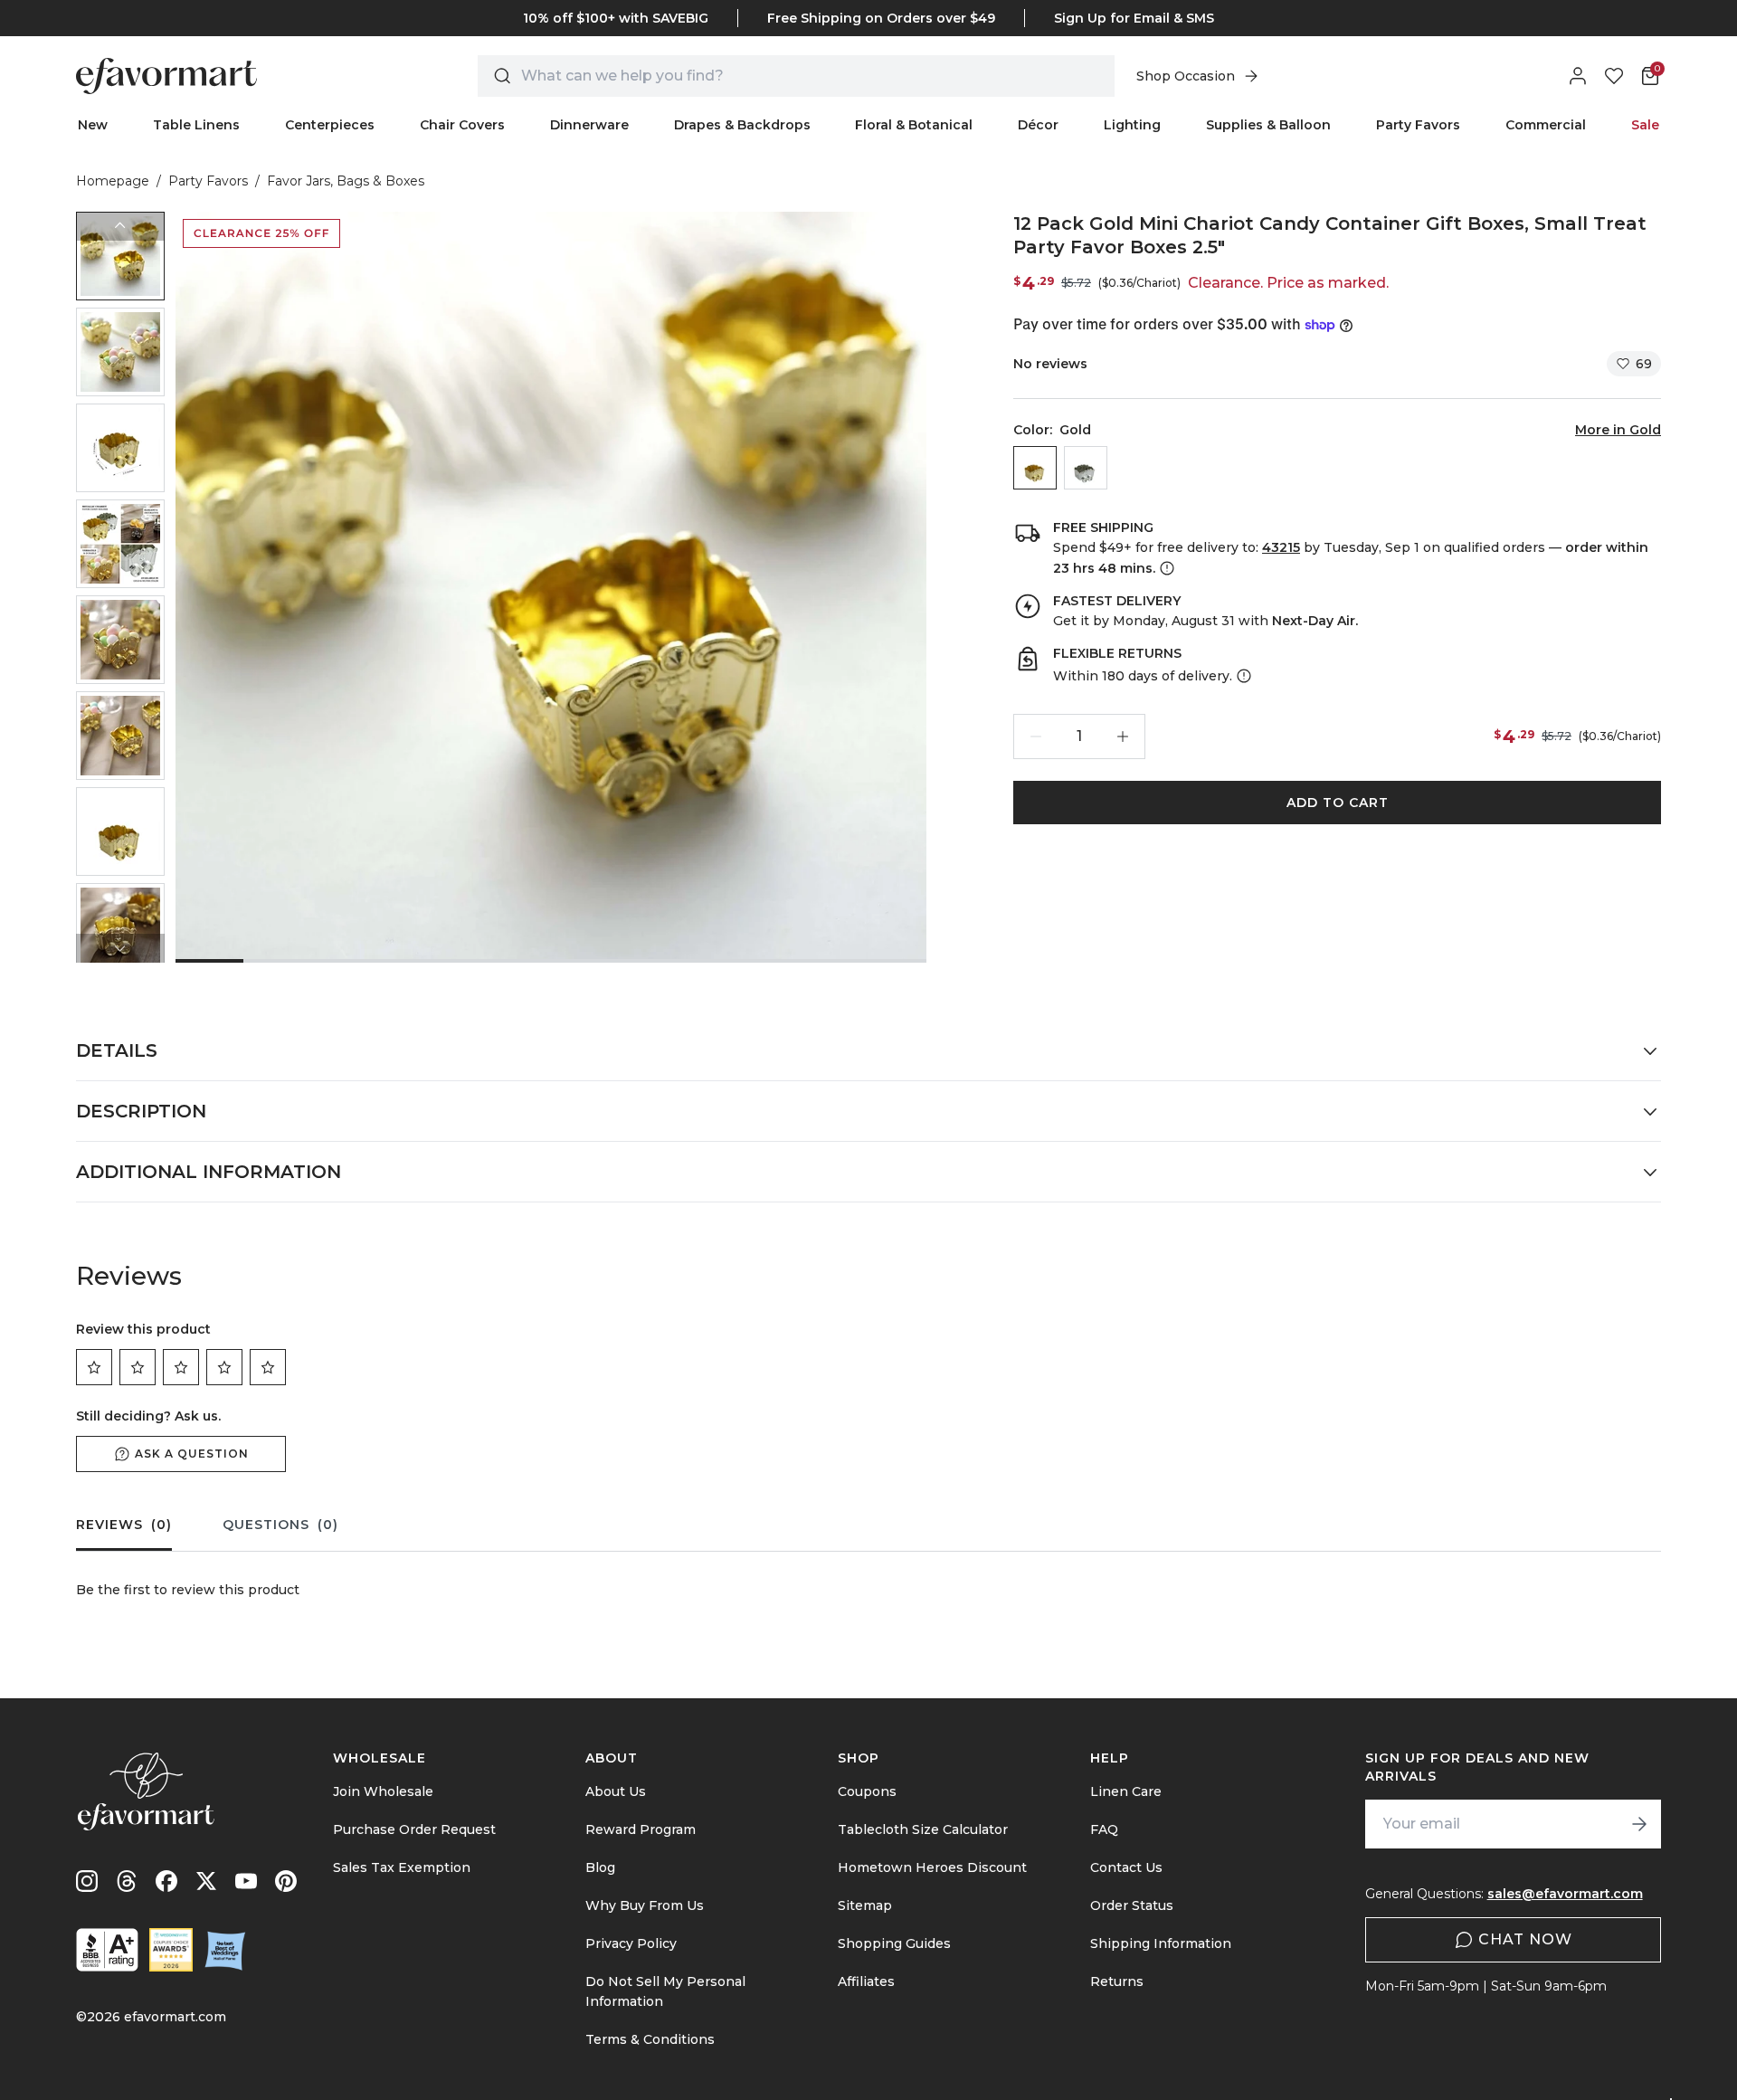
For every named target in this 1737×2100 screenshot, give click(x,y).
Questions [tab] (280, 1525)
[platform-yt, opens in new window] (246, 1881)
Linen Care (1126, 1791)
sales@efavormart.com (1565, 1894)
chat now (1525, 1939)
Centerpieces (330, 125)
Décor (1038, 125)
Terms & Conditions (650, 2039)
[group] (120, 256)
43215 (1281, 547)
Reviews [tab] (124, 1525)
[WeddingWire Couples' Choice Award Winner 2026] (171, 1950)
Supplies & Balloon (1268, 125)
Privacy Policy (631, 1943)
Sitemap (865, 1905)
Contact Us (1126, 1867)
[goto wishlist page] (1614, 76)
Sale (1645, 125)
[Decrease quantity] (1036, 736)
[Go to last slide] (120, 226)
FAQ (1104, 1829)
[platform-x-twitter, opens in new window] (206, 1881)
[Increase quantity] (1123, 736)
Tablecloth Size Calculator (923, 1829)
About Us (616, 1791)
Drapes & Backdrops (742, 125)
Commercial (1546, 125)
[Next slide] (120, 948)
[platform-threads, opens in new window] (127, 1881)
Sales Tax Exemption (402, 1867)
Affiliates (866, 1981)
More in (1618, 430)
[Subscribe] (1639, 1824)
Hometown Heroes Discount (932, 1867)
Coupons (867, 1791)
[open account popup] (1578, 76)
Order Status (1132, 1905)
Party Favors (1418, 125)
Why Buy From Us (645, 1905)
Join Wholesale (383, 1791)
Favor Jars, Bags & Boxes (346, 181)
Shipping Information (1161, 1943)
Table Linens (196, 125)
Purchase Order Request (414, 1829)
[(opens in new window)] (107, 1950)
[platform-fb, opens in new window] (166, 1881)
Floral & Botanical (914, 125)
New (93, 125)
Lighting (1132, 125)
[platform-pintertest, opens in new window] (286, 1881)
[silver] (1086, 468)
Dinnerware (589, 125)
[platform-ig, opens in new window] (87, 1881)
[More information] (1165, 568)
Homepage (113, 181)
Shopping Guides (894, 1943)
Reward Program (641, 1829)
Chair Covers (462, 125)
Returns (1117, 1981)
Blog (600, 1867)
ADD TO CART (1338, 803)
